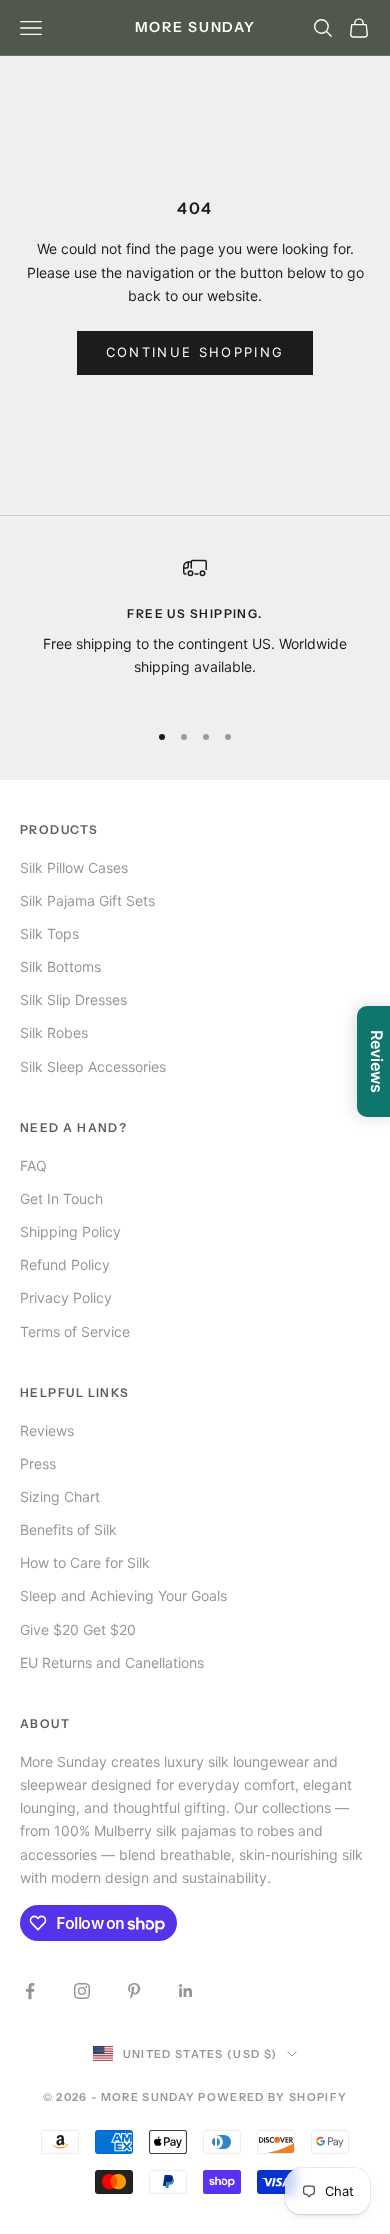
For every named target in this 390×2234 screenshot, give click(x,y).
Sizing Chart (60, 1496)
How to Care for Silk (85, 1562)
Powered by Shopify (272, 2097)
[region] (195, 629)
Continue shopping (195, 352)
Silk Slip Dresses (73, 999)
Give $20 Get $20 (78, 1629)
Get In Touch (61, 1198)
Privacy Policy (66, 1297)
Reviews (47, 1430)
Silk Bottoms (60, 966)
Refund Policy (65, 1264)
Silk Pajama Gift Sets (87, 900)
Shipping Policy (70, 1231)
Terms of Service (75, 1331)
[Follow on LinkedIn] (186, 1991)
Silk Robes (54, 1032)
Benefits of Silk (68, 1529)
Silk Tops (49, 933)
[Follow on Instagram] (82, 1991)
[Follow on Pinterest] (134, 1991)
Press (38, 1463)
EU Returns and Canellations (112, 1662)
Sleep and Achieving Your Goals (123, 1595)
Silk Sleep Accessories (93, 1066)
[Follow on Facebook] (30, 1991)
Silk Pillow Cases (74, 867)
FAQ (33, 1165)
